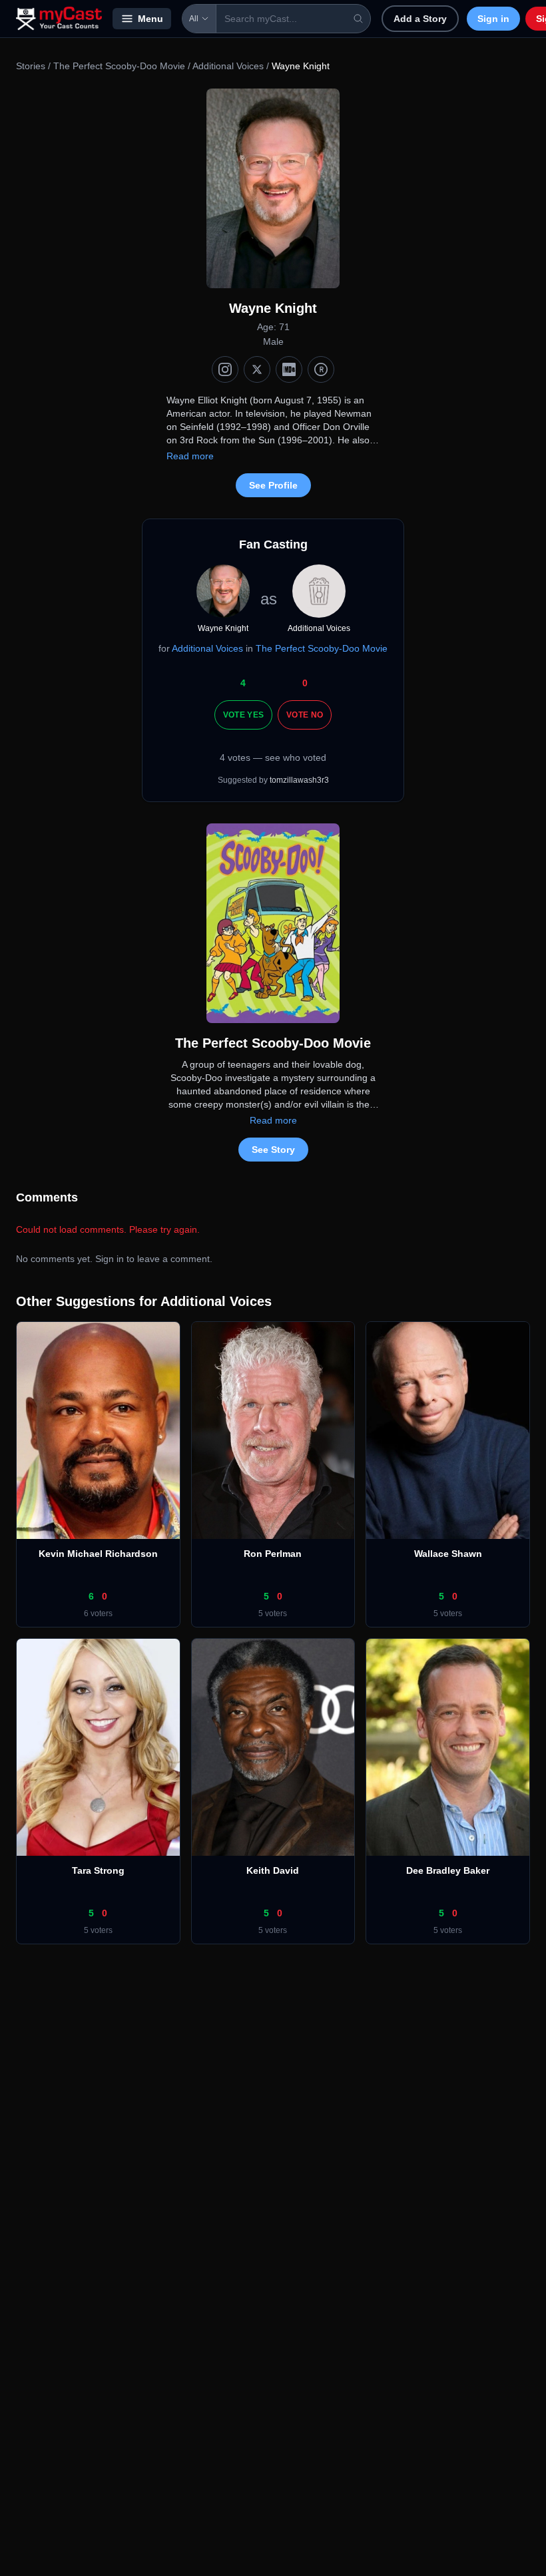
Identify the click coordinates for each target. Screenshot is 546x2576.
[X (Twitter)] (257, 369)
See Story (273, 1150)
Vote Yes (243, 715)
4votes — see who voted (273, 757)
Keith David (273, 1870)
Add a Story (420, 19)
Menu (150, 19)
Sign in (493, 19)
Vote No (305, 715)
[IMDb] (289, 369)
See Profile (273, 485)
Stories (31, 66)
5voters (273, 1613)
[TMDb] (321, 369)
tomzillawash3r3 (299, 780)
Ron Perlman (273, 1554)
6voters (98, 1613)
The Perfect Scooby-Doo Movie (119, 66)
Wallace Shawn (448, 1554)
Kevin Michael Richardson (98, 1554)
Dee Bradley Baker (448, 1870)
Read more (190, 456)
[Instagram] (225, 369)
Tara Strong (98, 1870)
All (194, 19)
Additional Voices (228, 66)
